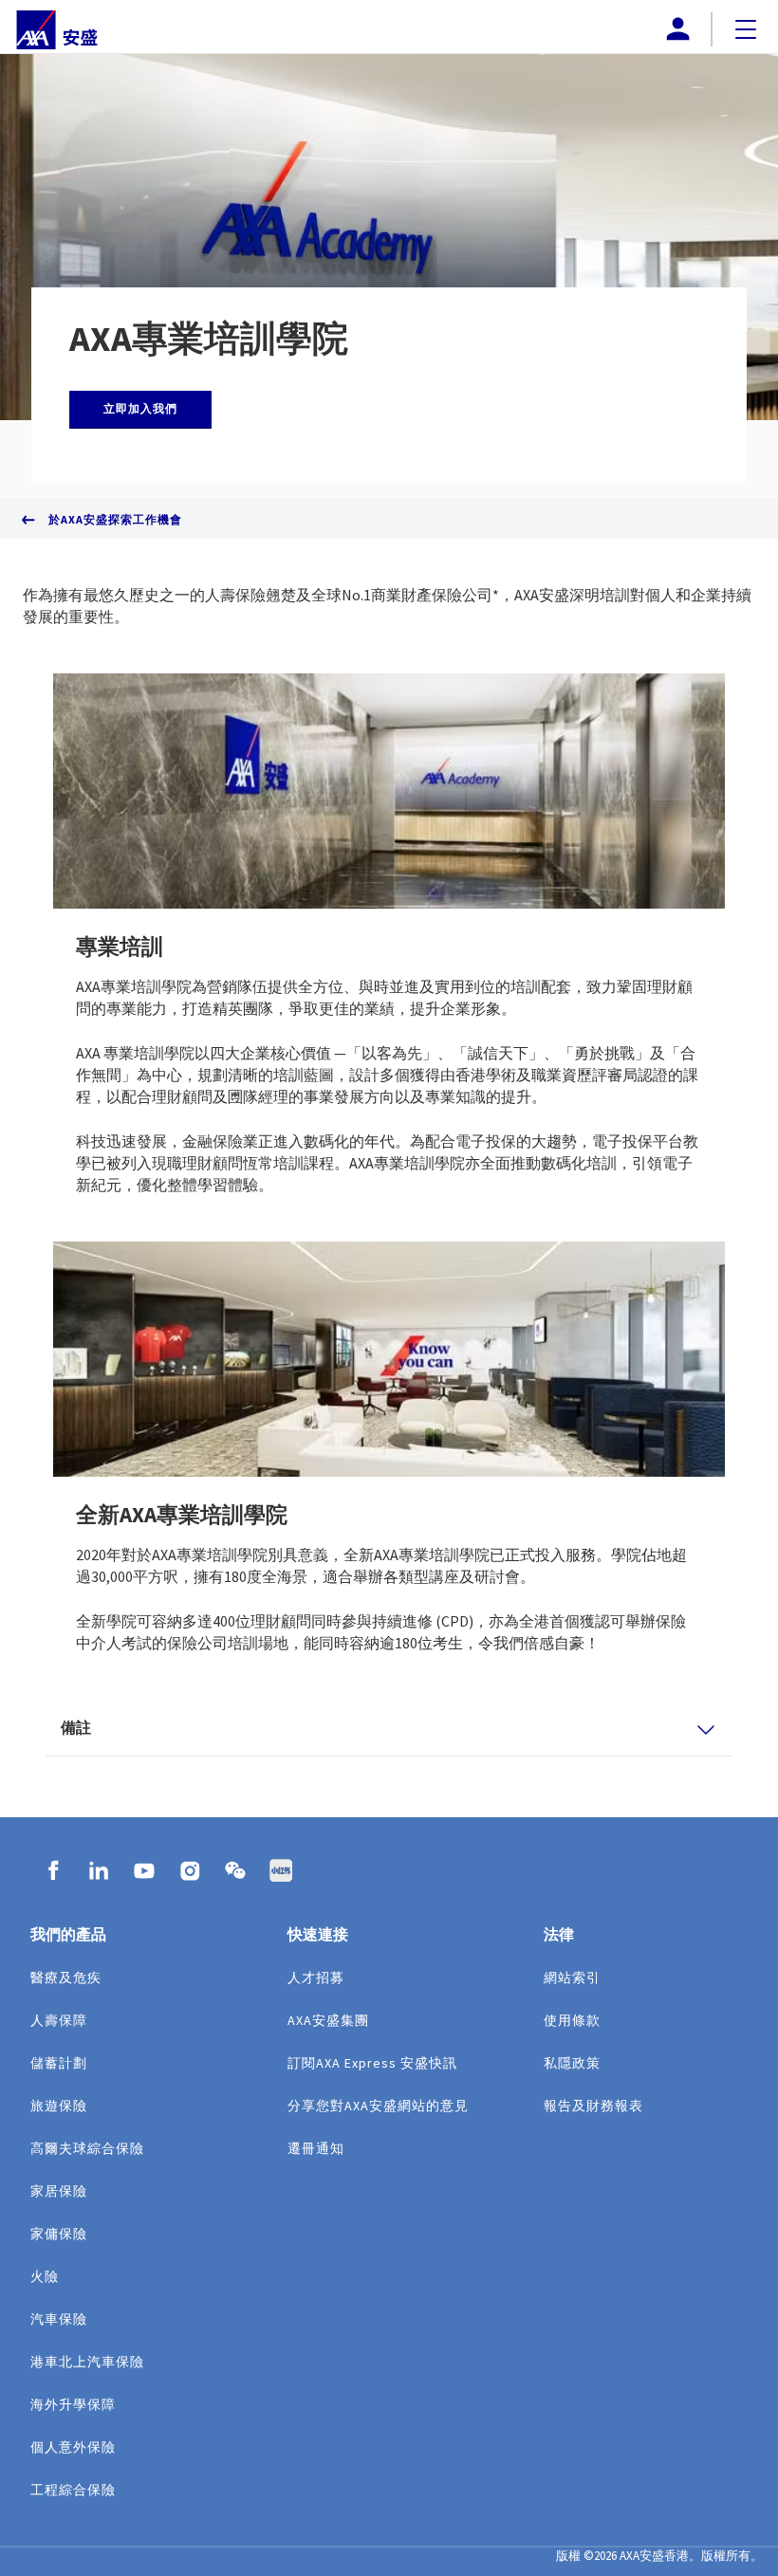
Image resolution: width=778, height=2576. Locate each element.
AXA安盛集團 (328, 2020)
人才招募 (316, 1978)
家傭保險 (59, 2234)
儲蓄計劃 (59, 2063)
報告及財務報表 (593, 2106)
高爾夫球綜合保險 (87, 2148)
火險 (45, 2276)
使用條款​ (572, 2020)
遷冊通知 (316, 2148)
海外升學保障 (73, 2404)
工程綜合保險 (73, 2490)
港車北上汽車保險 (87, 2362)
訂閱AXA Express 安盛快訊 (372, 2063)
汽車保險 (59, 2319)
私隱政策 (572, 2063)
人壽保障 (59, 2020)
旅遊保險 (59, 2106)
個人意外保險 (73, 2447)
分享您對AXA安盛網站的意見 (378, 2106)
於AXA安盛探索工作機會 (115, 519)
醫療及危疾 (66, 1978)
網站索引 (572, 1978)
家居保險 (59, 2191)
